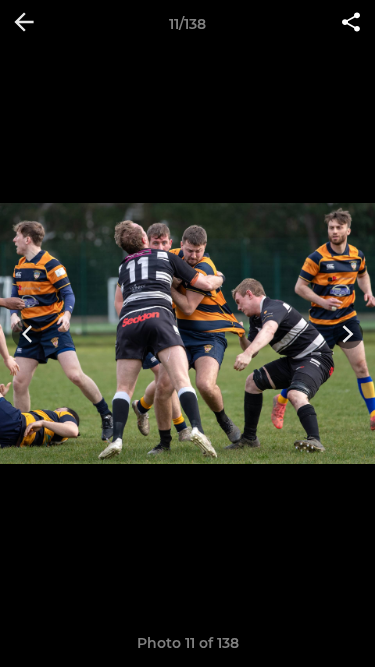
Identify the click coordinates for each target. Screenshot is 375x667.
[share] (351, 24)
